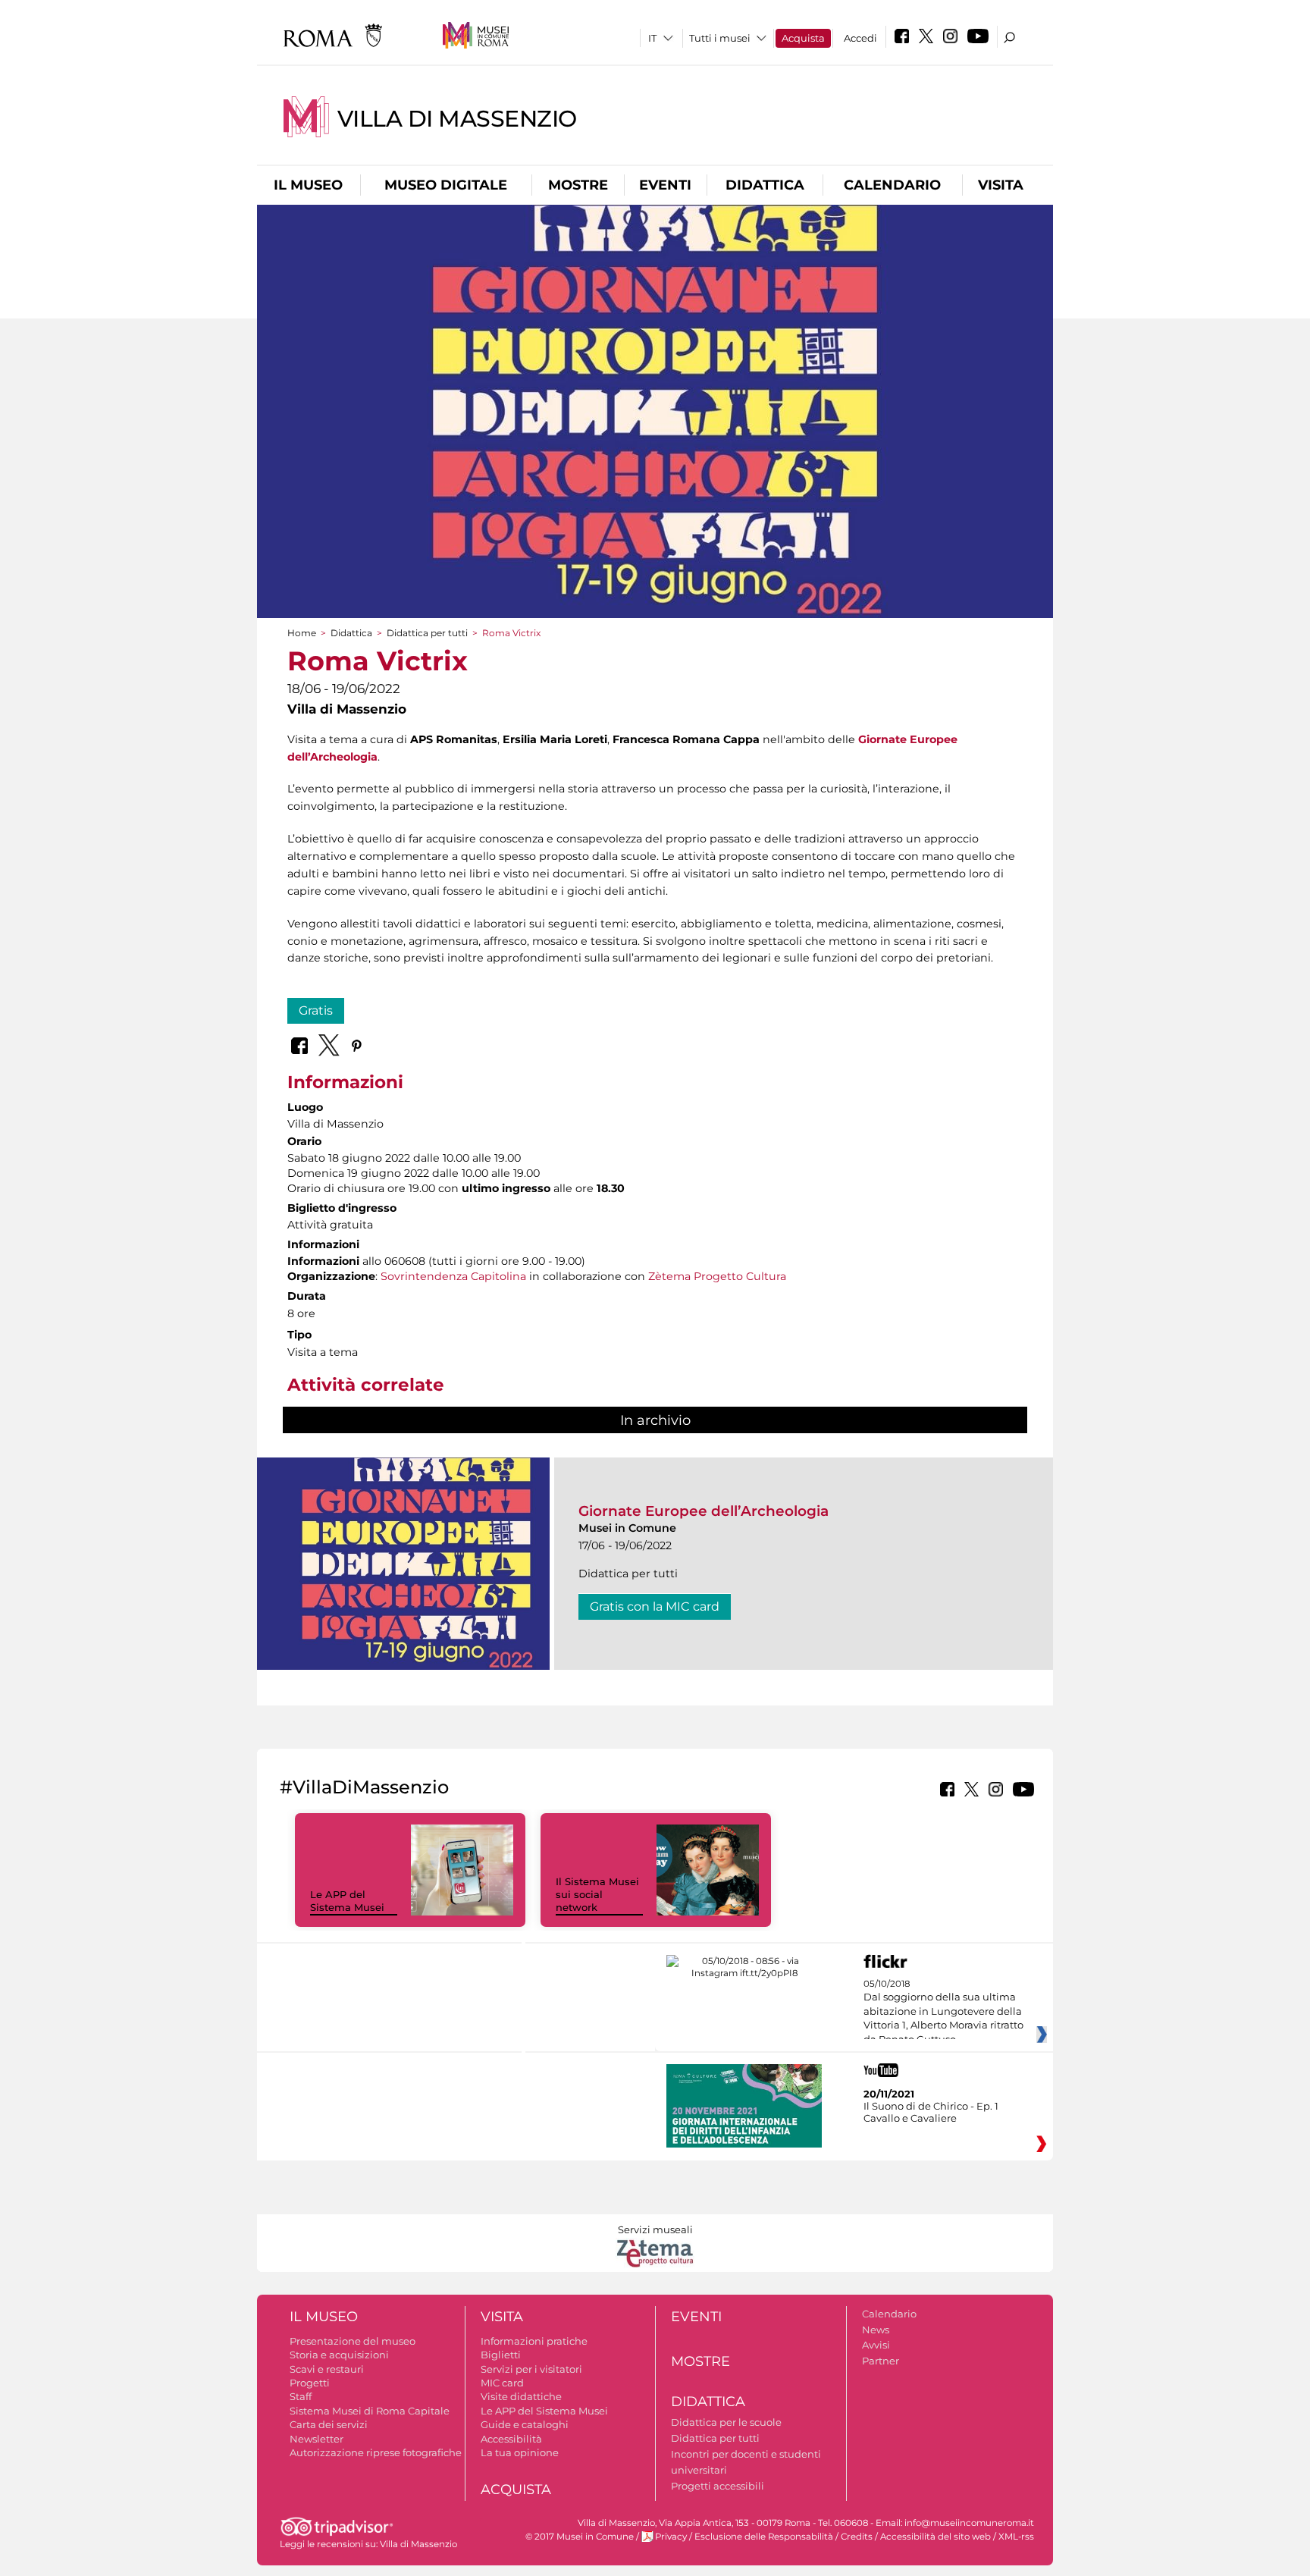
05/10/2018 (943, 2012)
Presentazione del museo (353, 2341)
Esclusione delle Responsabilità (764, 2537)
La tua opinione (520, 2452)
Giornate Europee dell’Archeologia (704, 1511)
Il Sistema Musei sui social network (597, 1894)
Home (302, 633)
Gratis (316, 1010)
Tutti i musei (720, 38)
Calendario (892, 185)
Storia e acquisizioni (339, 2355)
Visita (1001, 185)
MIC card (502, 2383)
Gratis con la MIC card (655, 1606)
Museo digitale (446, 185)
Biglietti (501, 2355)
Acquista (803, 38)
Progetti (310, 2383)
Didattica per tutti (427, 633)
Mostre (578, 185)
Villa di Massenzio (457, 119)
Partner (881, 2361)
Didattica (765, 185)
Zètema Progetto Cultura (717, 1276)
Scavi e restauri (327, 2369)
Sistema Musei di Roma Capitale (370, 2411)
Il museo (308, 185)
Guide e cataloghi (525, 2424)
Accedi (860, 38)
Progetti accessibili (718, 2486)
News (876, 2330)
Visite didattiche (521, 2396)
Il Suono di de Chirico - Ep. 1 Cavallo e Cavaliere (931, 2112)
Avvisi (876, 2345)
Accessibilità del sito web (935, 2537)
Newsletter (317, 2439)
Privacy (671, 2537)
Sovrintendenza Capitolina (453, 1276)
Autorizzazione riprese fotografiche (376, 2452)
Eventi (665, 185)
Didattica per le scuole (726, 2422)
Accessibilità (511, 2439)
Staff (301, 2396)
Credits (857, 2537)
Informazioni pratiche (534, 2341)
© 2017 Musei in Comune (580, 2537)
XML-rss (1016, 2537)
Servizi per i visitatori (531, 2369)
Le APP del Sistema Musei (347, 1901)
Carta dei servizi (329, 2424)
